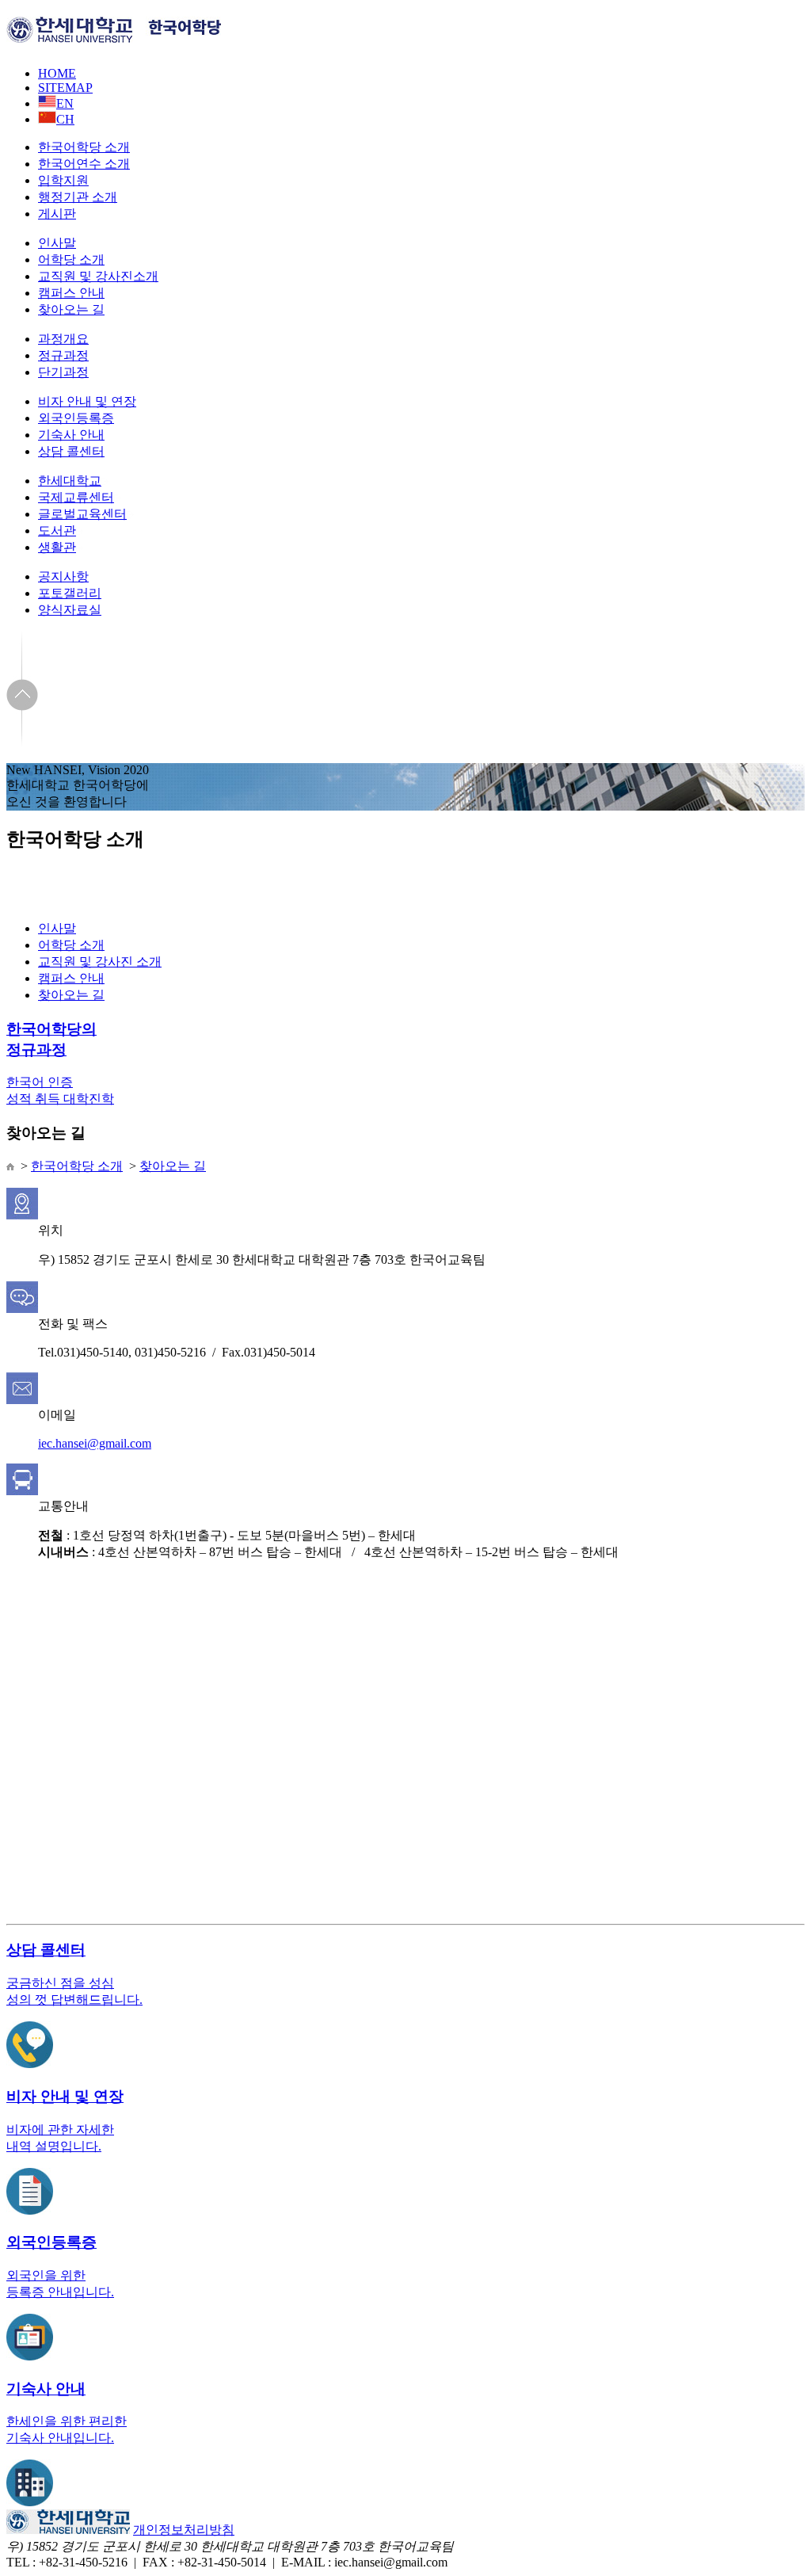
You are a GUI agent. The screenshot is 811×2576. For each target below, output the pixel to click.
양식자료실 (70, 610)
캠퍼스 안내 (71, 293)
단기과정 (63, 372)
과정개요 (63, 339)
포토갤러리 (70, 593)
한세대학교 (70, 481)
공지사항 (63, 576)
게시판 (57, 214)
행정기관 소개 (78, 197)
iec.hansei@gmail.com (95, 1443)
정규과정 (63, 355)
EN (65, 103)
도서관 (57, 530)
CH (65, 119)
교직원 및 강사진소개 (98, 276)
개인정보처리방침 (184, 2530)
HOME (57, 73)
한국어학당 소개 (84, 147)
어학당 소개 (71, 260)
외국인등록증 (76, 418)
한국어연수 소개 (84, 164)
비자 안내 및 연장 (87, 401)
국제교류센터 (76, 497)
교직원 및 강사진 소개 (100, 962)
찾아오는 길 (71, 309)
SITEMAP (65, 88)
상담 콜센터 (71, 451)
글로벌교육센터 (82, 514)
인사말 (57, 243)
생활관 (57, 547)
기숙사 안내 (71, 435)
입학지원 (63, 180)
